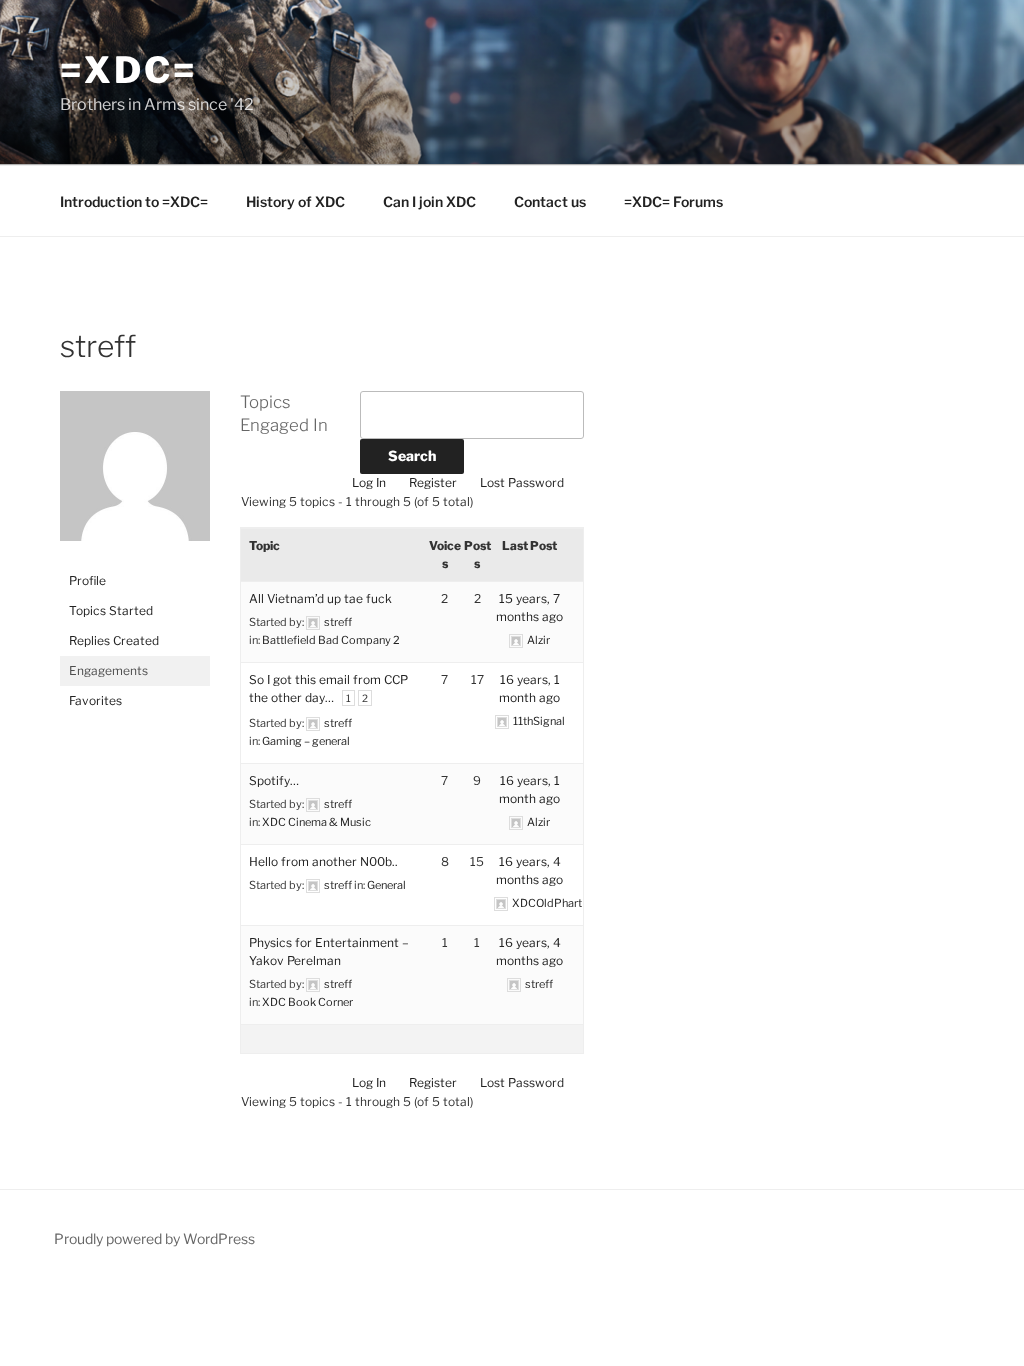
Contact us (550, 201)
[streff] (135, 556)
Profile (87, 580)
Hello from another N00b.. (323, 861)
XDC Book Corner (307, 1002)
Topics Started (111, 610)
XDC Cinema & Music (316, 822)
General (386, 885)
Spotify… (274, 780)
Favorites (95, 700)
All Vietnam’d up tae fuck (320, 598)
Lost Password (522, 482)
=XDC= (128, 70)
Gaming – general (306, 741)
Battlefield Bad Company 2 (331, 640)
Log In (369, 482)
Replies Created (114, 640)
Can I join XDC (429, 201)
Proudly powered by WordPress (154, 1238)
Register (433, 482)
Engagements (108, 670)
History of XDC (295, 201)
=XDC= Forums (673, 201)
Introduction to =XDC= (134, 201)
